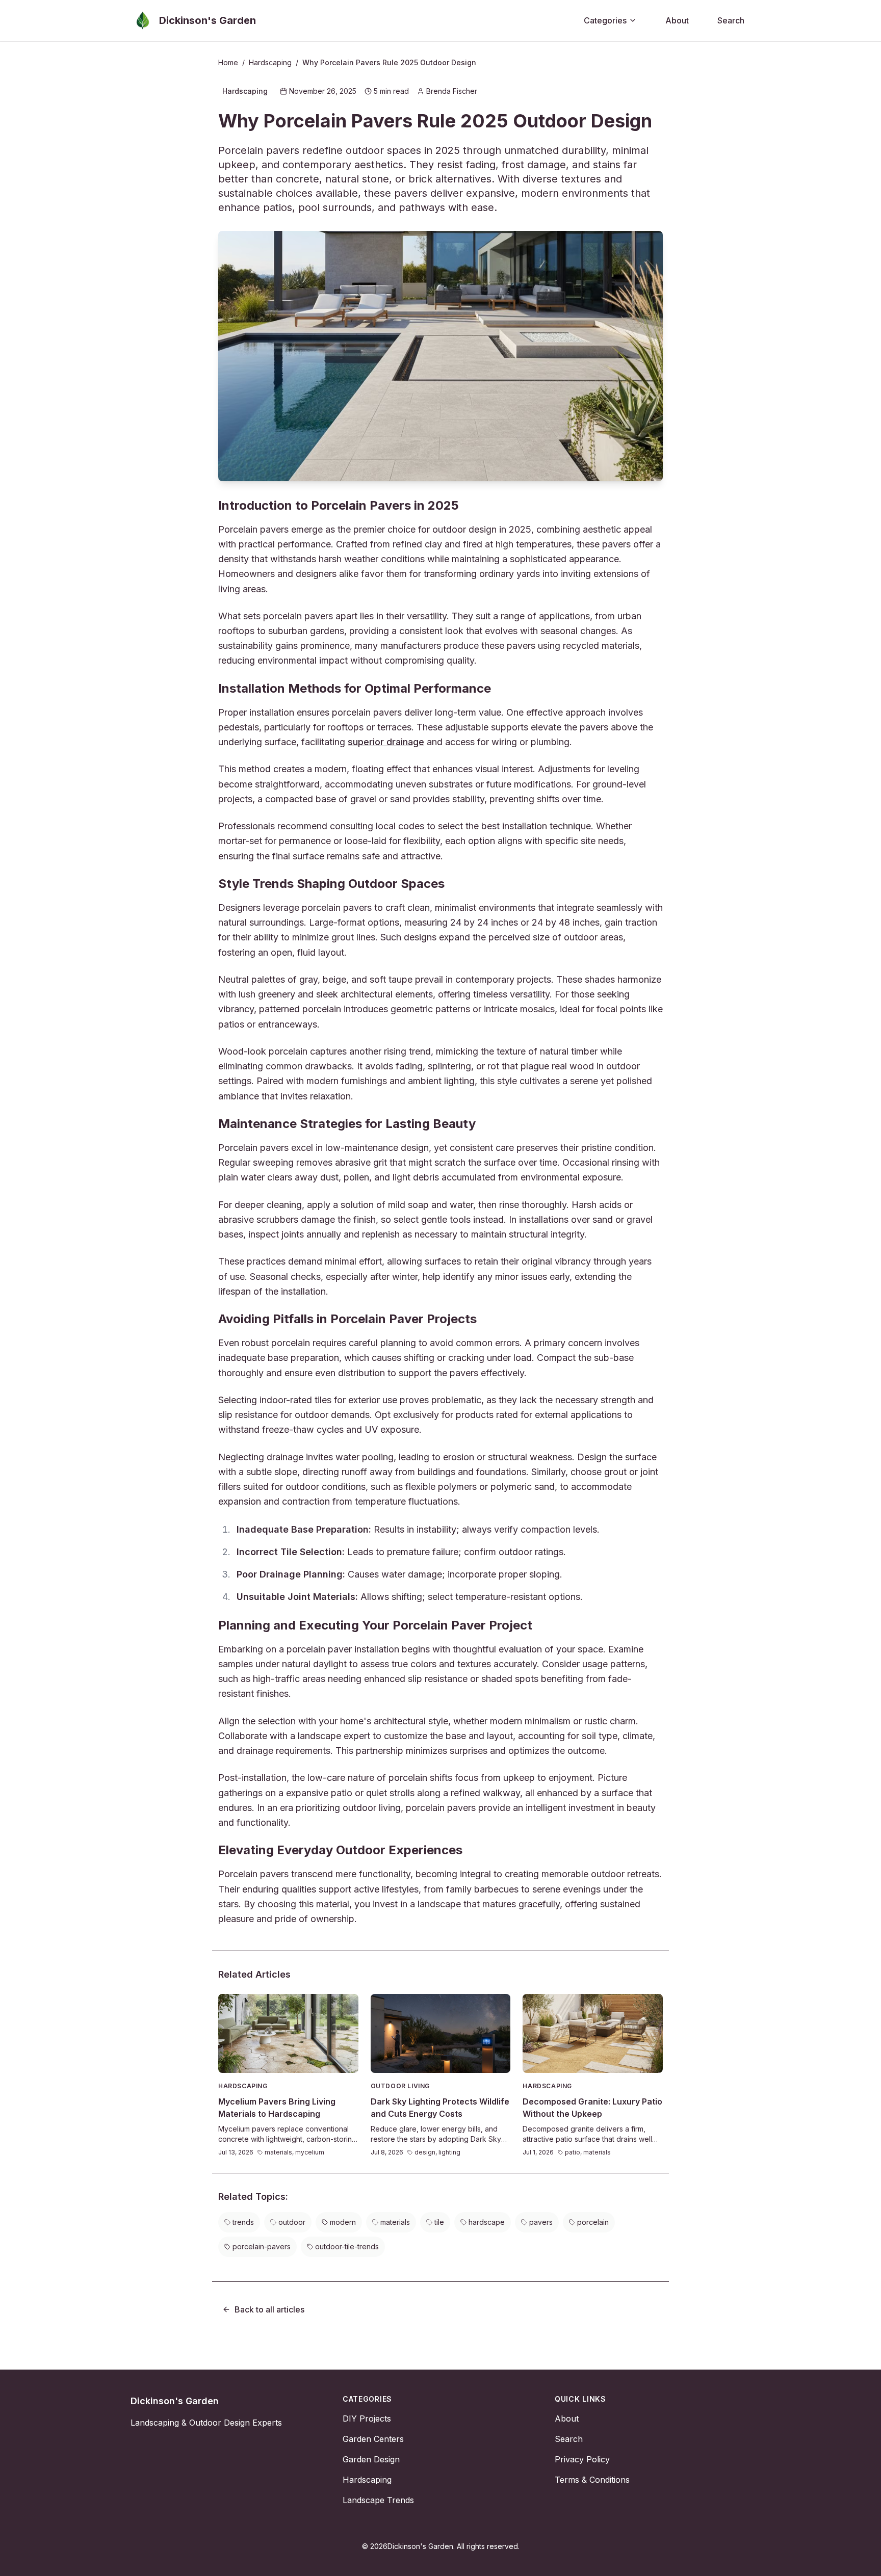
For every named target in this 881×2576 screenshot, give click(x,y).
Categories (605, 20)
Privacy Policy (582, 2459)
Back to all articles (269, 2309)
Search (731, 20)
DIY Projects (367, 2419)
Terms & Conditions (592, 2480)
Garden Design (371, 2459)
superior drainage (386, 742)
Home (228, 62)
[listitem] (239, 2222)
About (677, 20)
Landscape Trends (378, 2500)
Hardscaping (270, 62)
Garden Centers (373, 2439)
